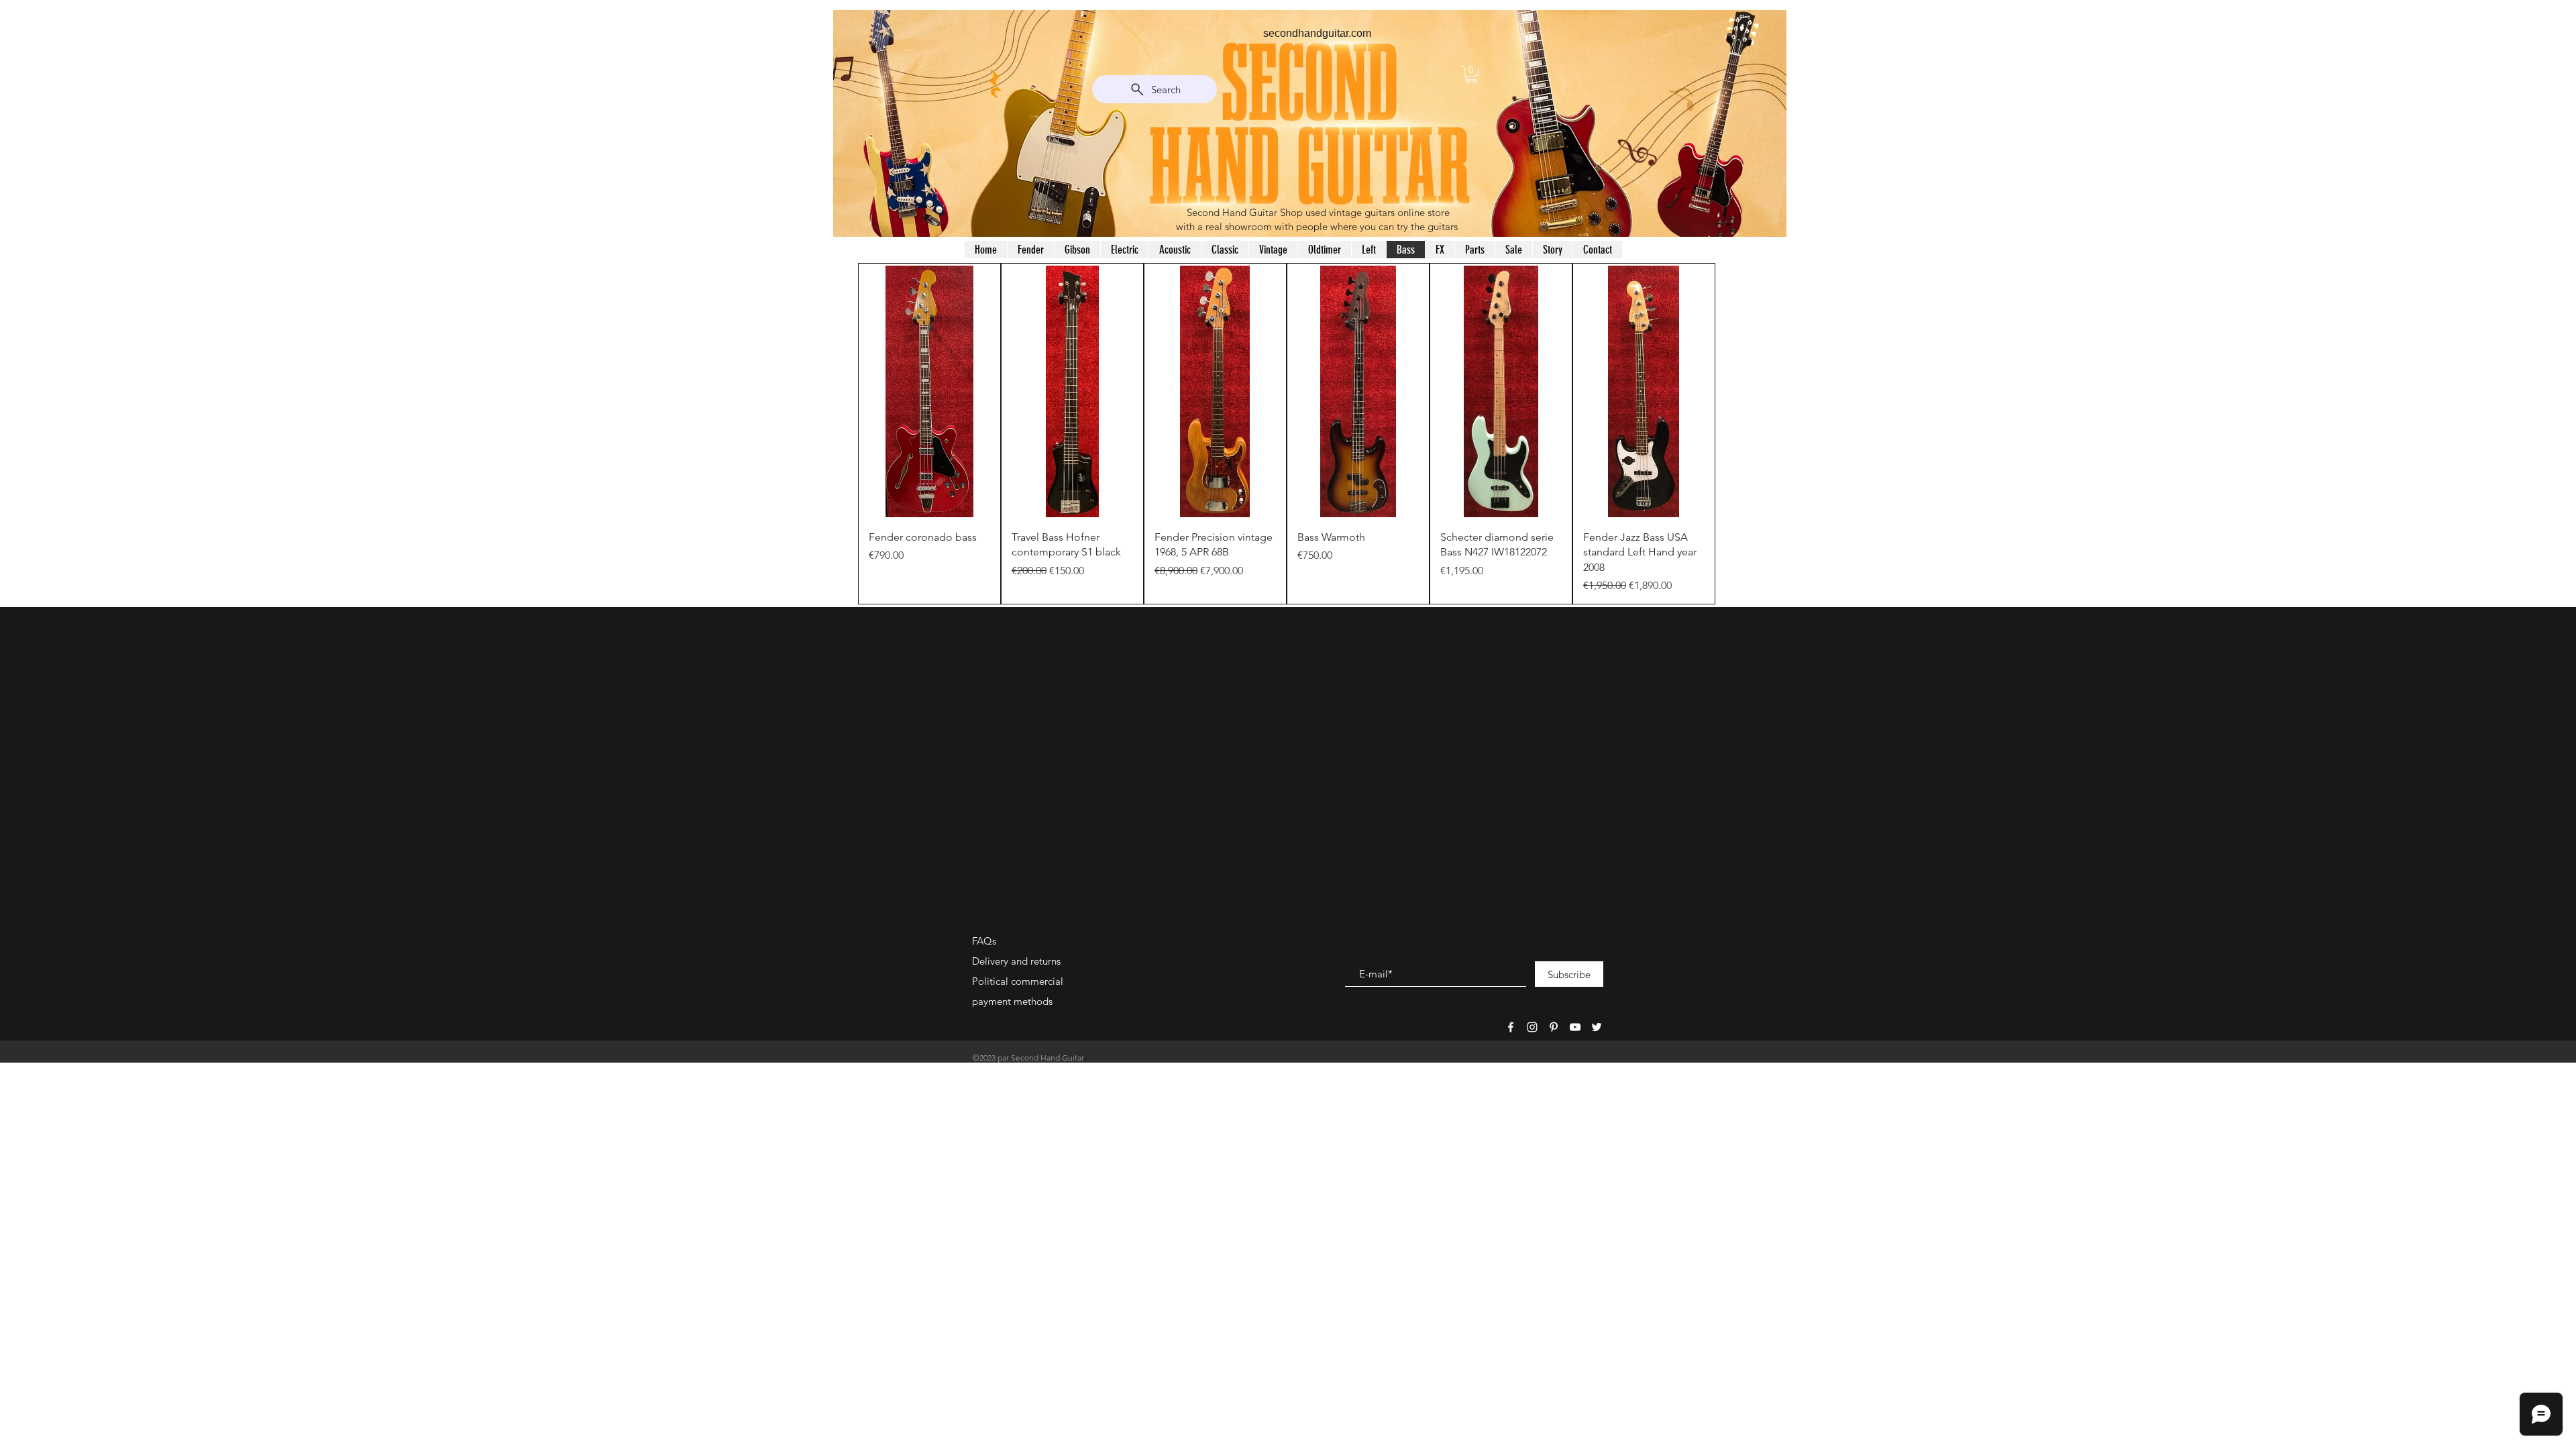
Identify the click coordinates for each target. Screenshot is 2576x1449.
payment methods (1012, 1001)
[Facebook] (1511, 1027)
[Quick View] (929, 391)
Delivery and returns (1016, 961)
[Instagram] (1532, 1027)
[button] (1471, 74)
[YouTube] (1575, 1027)
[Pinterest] (1554, 1027)
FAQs (984, 941)
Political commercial (1018, 981)
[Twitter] (1597, 1027)
